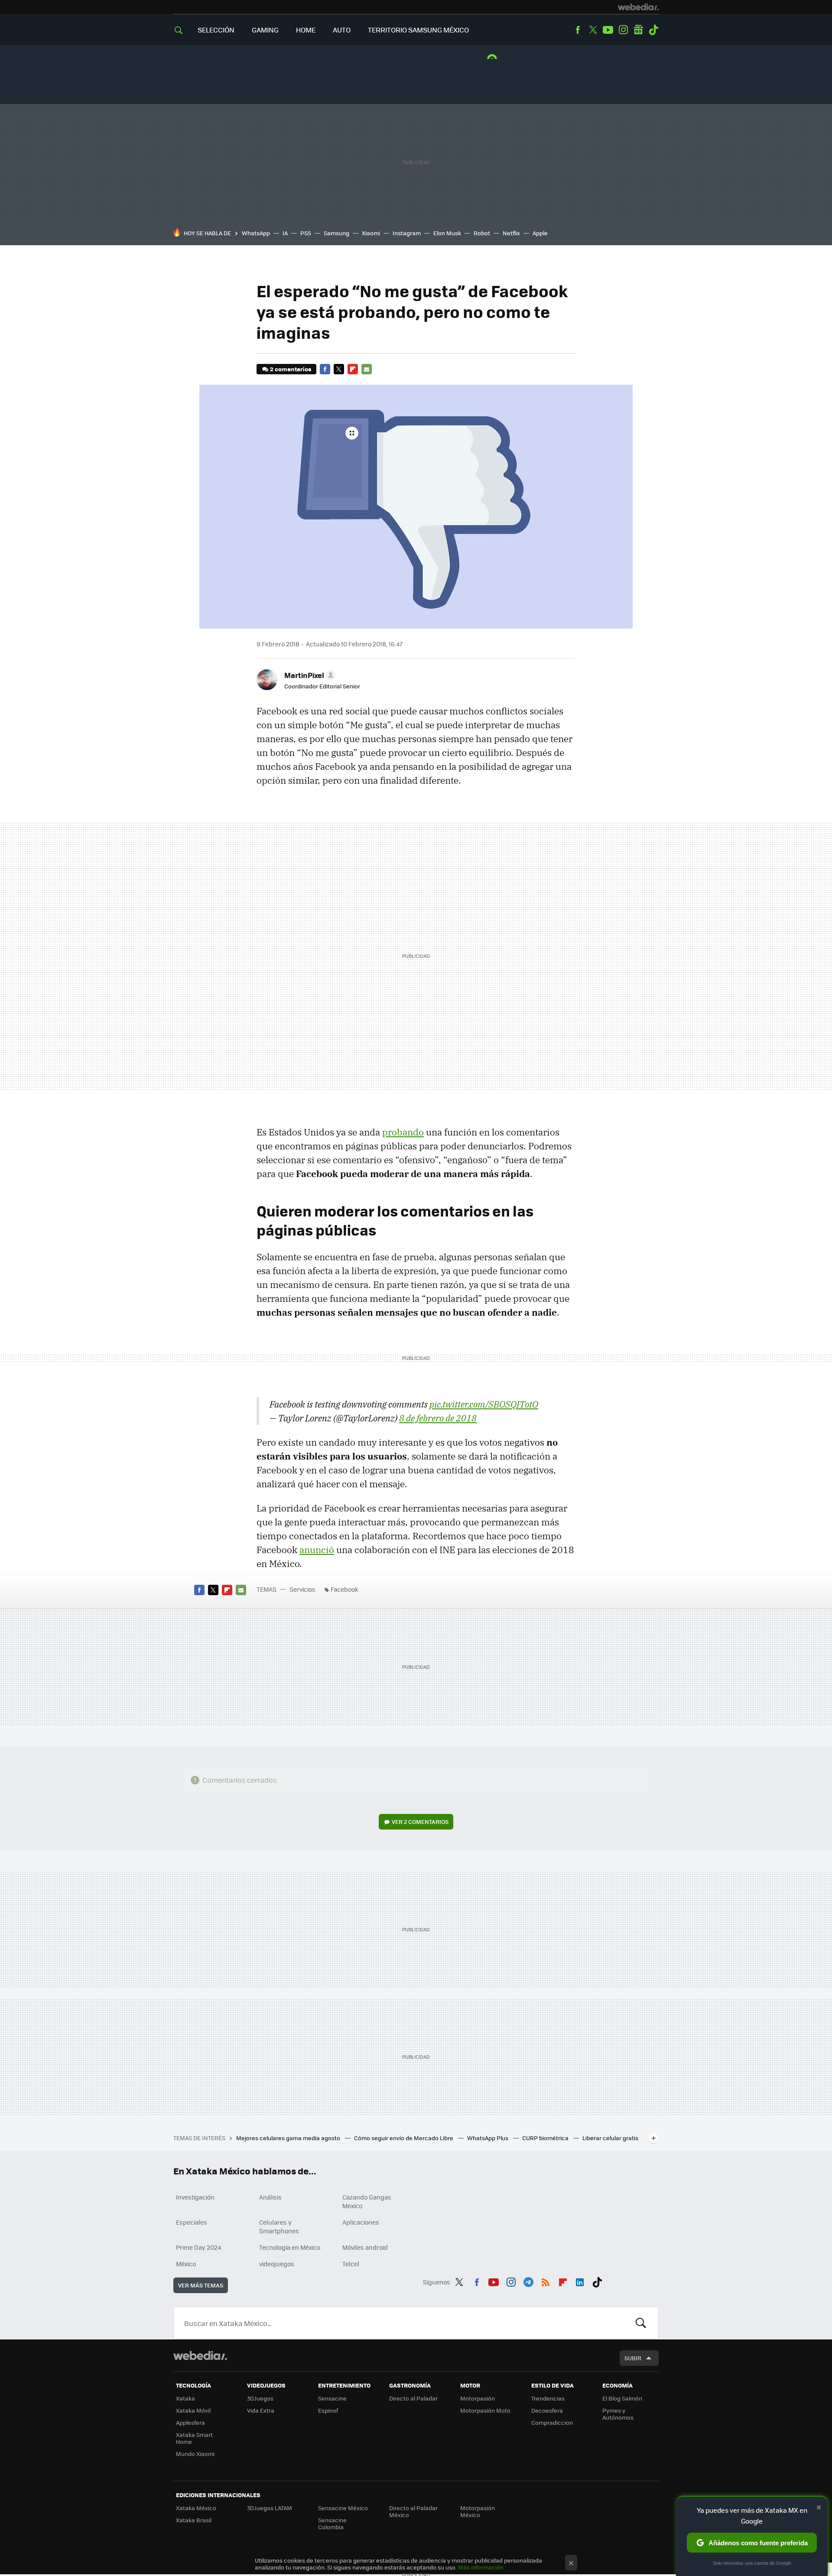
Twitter (593, 30)
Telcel (351, 2264)
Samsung (336, 233)
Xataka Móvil (193, 2410)
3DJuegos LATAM (270, 2508)
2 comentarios (291, 369)
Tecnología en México (290, 2247)
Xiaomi (371, 233)
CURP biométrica (546, 2138)
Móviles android (365, 2247)
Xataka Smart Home (194, 2438)
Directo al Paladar (413, 2398)
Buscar (641, 2323)
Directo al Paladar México (413, 2511)
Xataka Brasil (194, 2520)
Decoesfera (547, 2410)
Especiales (192, 2222)
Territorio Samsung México (418, 30)
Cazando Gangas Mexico (367, 2201)
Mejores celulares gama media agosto (289, 2138)
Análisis (270, 2197)
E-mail (367, 369)
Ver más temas (201, 2285)
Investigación (195, 2197)
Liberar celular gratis (610, 2138)
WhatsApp (256, 233)
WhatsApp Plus (488, 2138)
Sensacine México (343, 2508)
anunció (317, 1550)
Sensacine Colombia (332, 2523)
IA (285, 233)
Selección (216, 30)
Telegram (528, 2281)
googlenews (638, 30)
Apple (540, 233)
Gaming (265, 30)
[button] (309, 675)
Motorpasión (478, 2398)
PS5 (306, 233)
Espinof (328, 2410)
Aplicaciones (361, 2222)
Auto (342, 30)
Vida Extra (261, 2410)
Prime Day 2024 (198, 2247)
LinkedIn (580, 2281)
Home (306, 30)
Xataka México (196, 2508)
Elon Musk (447, 233)
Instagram (623, 30)
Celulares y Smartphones (279, 2226)
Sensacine (332, 2398)
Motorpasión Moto (485, 2410)
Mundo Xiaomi (195, 2454)
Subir (633, 2358)
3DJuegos (260, 2398)
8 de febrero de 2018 (438, 1418)
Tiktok (653, 30)
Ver (420, 1822)
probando (403, 1132)
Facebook (578, 30)
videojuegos (277, 2264)
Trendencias (548, 2398)
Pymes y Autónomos (618, 2414)
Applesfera (190, 2422)
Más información (481, 2567)
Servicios (302, 1589)
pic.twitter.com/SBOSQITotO (484, 1404)
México (186, 2264)
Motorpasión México (478, 2511)
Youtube (608, 30)
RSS (546, 2281)
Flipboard (353, 369)
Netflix (511, 233)
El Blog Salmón (622, 2398)
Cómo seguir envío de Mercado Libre (404, 2138)
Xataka (185, 2398)
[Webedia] (638, 7)
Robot (482, 233)
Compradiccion (552, 2422)
